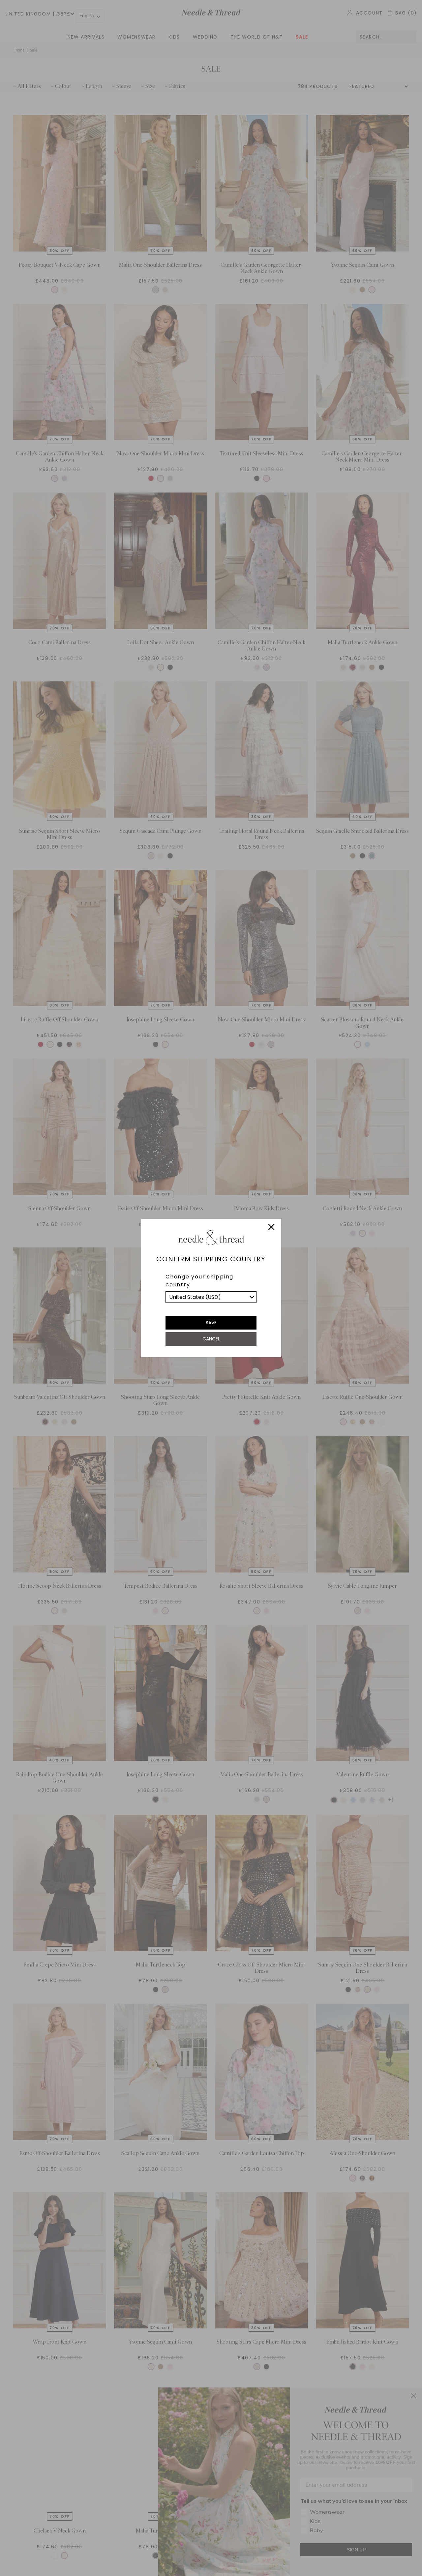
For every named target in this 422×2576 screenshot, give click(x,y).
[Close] (271, 1228)
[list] (211, 1297)
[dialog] (211, 1288)
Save (211, 1323)
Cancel (211, 1339)
